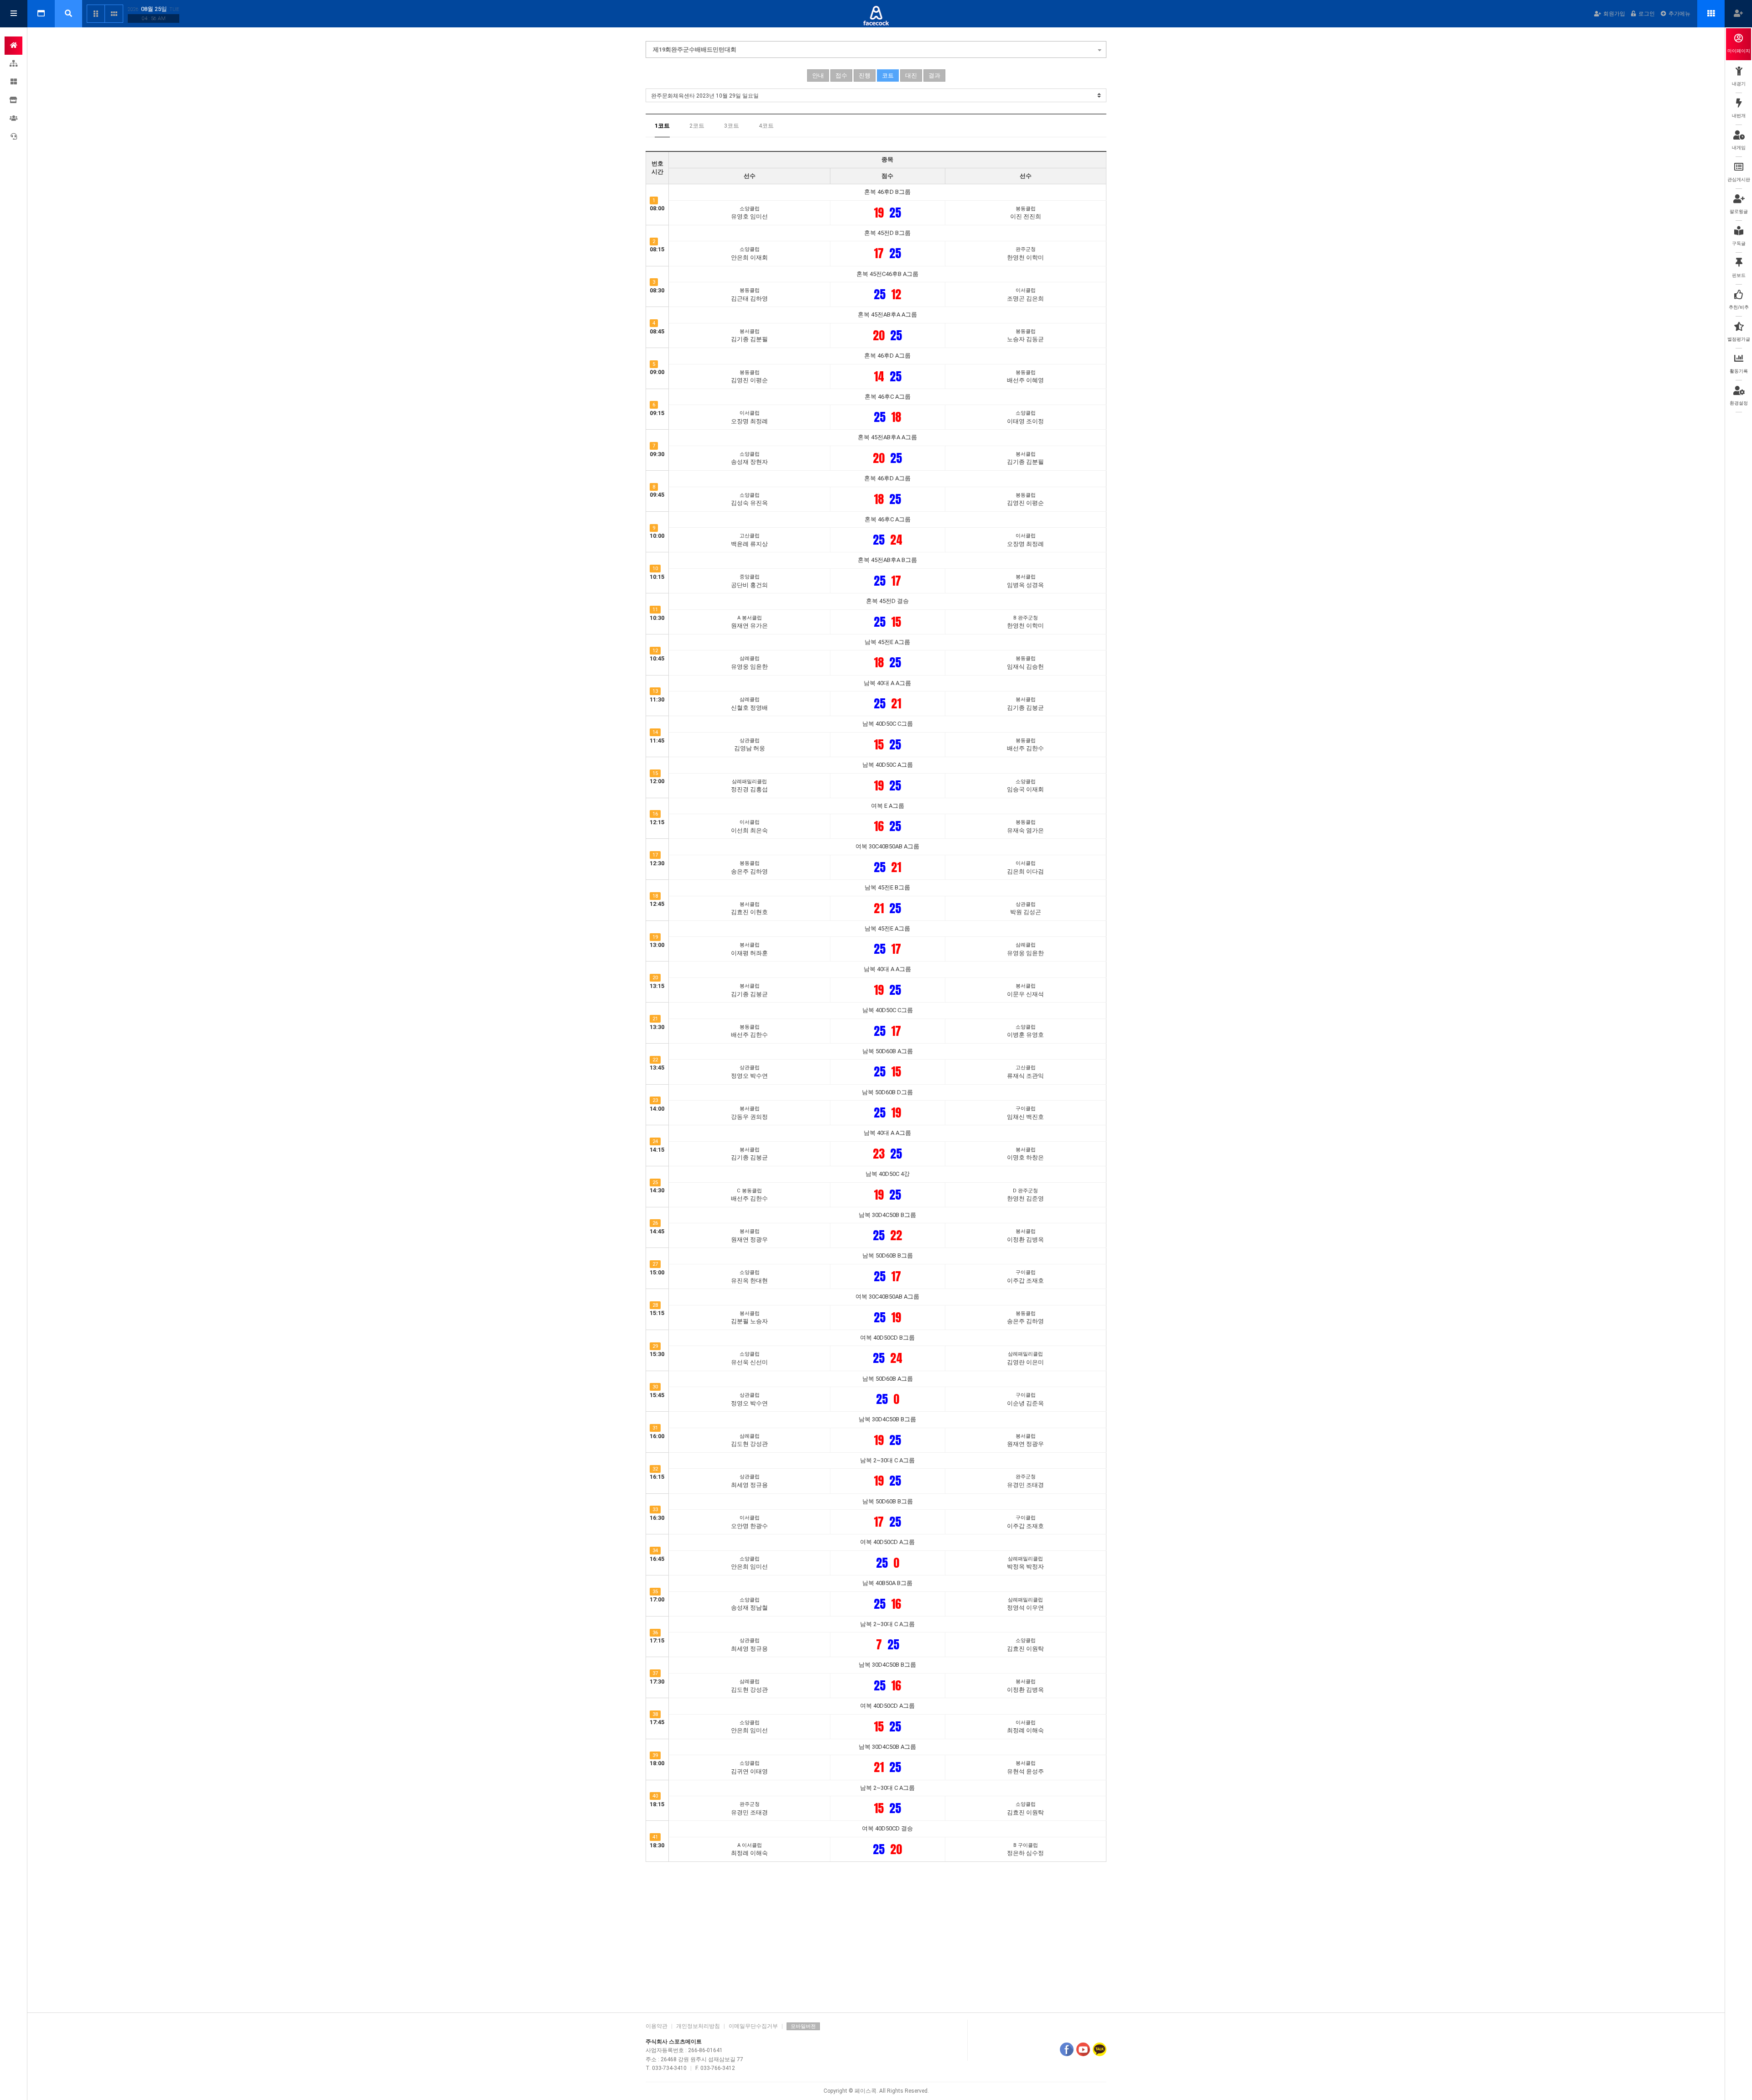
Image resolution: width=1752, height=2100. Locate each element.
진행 (865, 75)
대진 (911, 75)
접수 (841, 75)
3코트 (732, 126)
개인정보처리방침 (698, 2026)
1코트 (662, 126)
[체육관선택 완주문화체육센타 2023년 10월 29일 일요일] (876, 95)
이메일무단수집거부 (753, 2026)
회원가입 (1614, 14)
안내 (818, 75)
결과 (934, 75)
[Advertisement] (876, 1935)
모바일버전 (803, 2026)
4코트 (766, 126)
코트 (888, 75)
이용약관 (657, 2026)
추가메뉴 (1679, 14)
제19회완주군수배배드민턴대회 (695, 49)
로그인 (1647, 14)
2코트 (697, 126)
